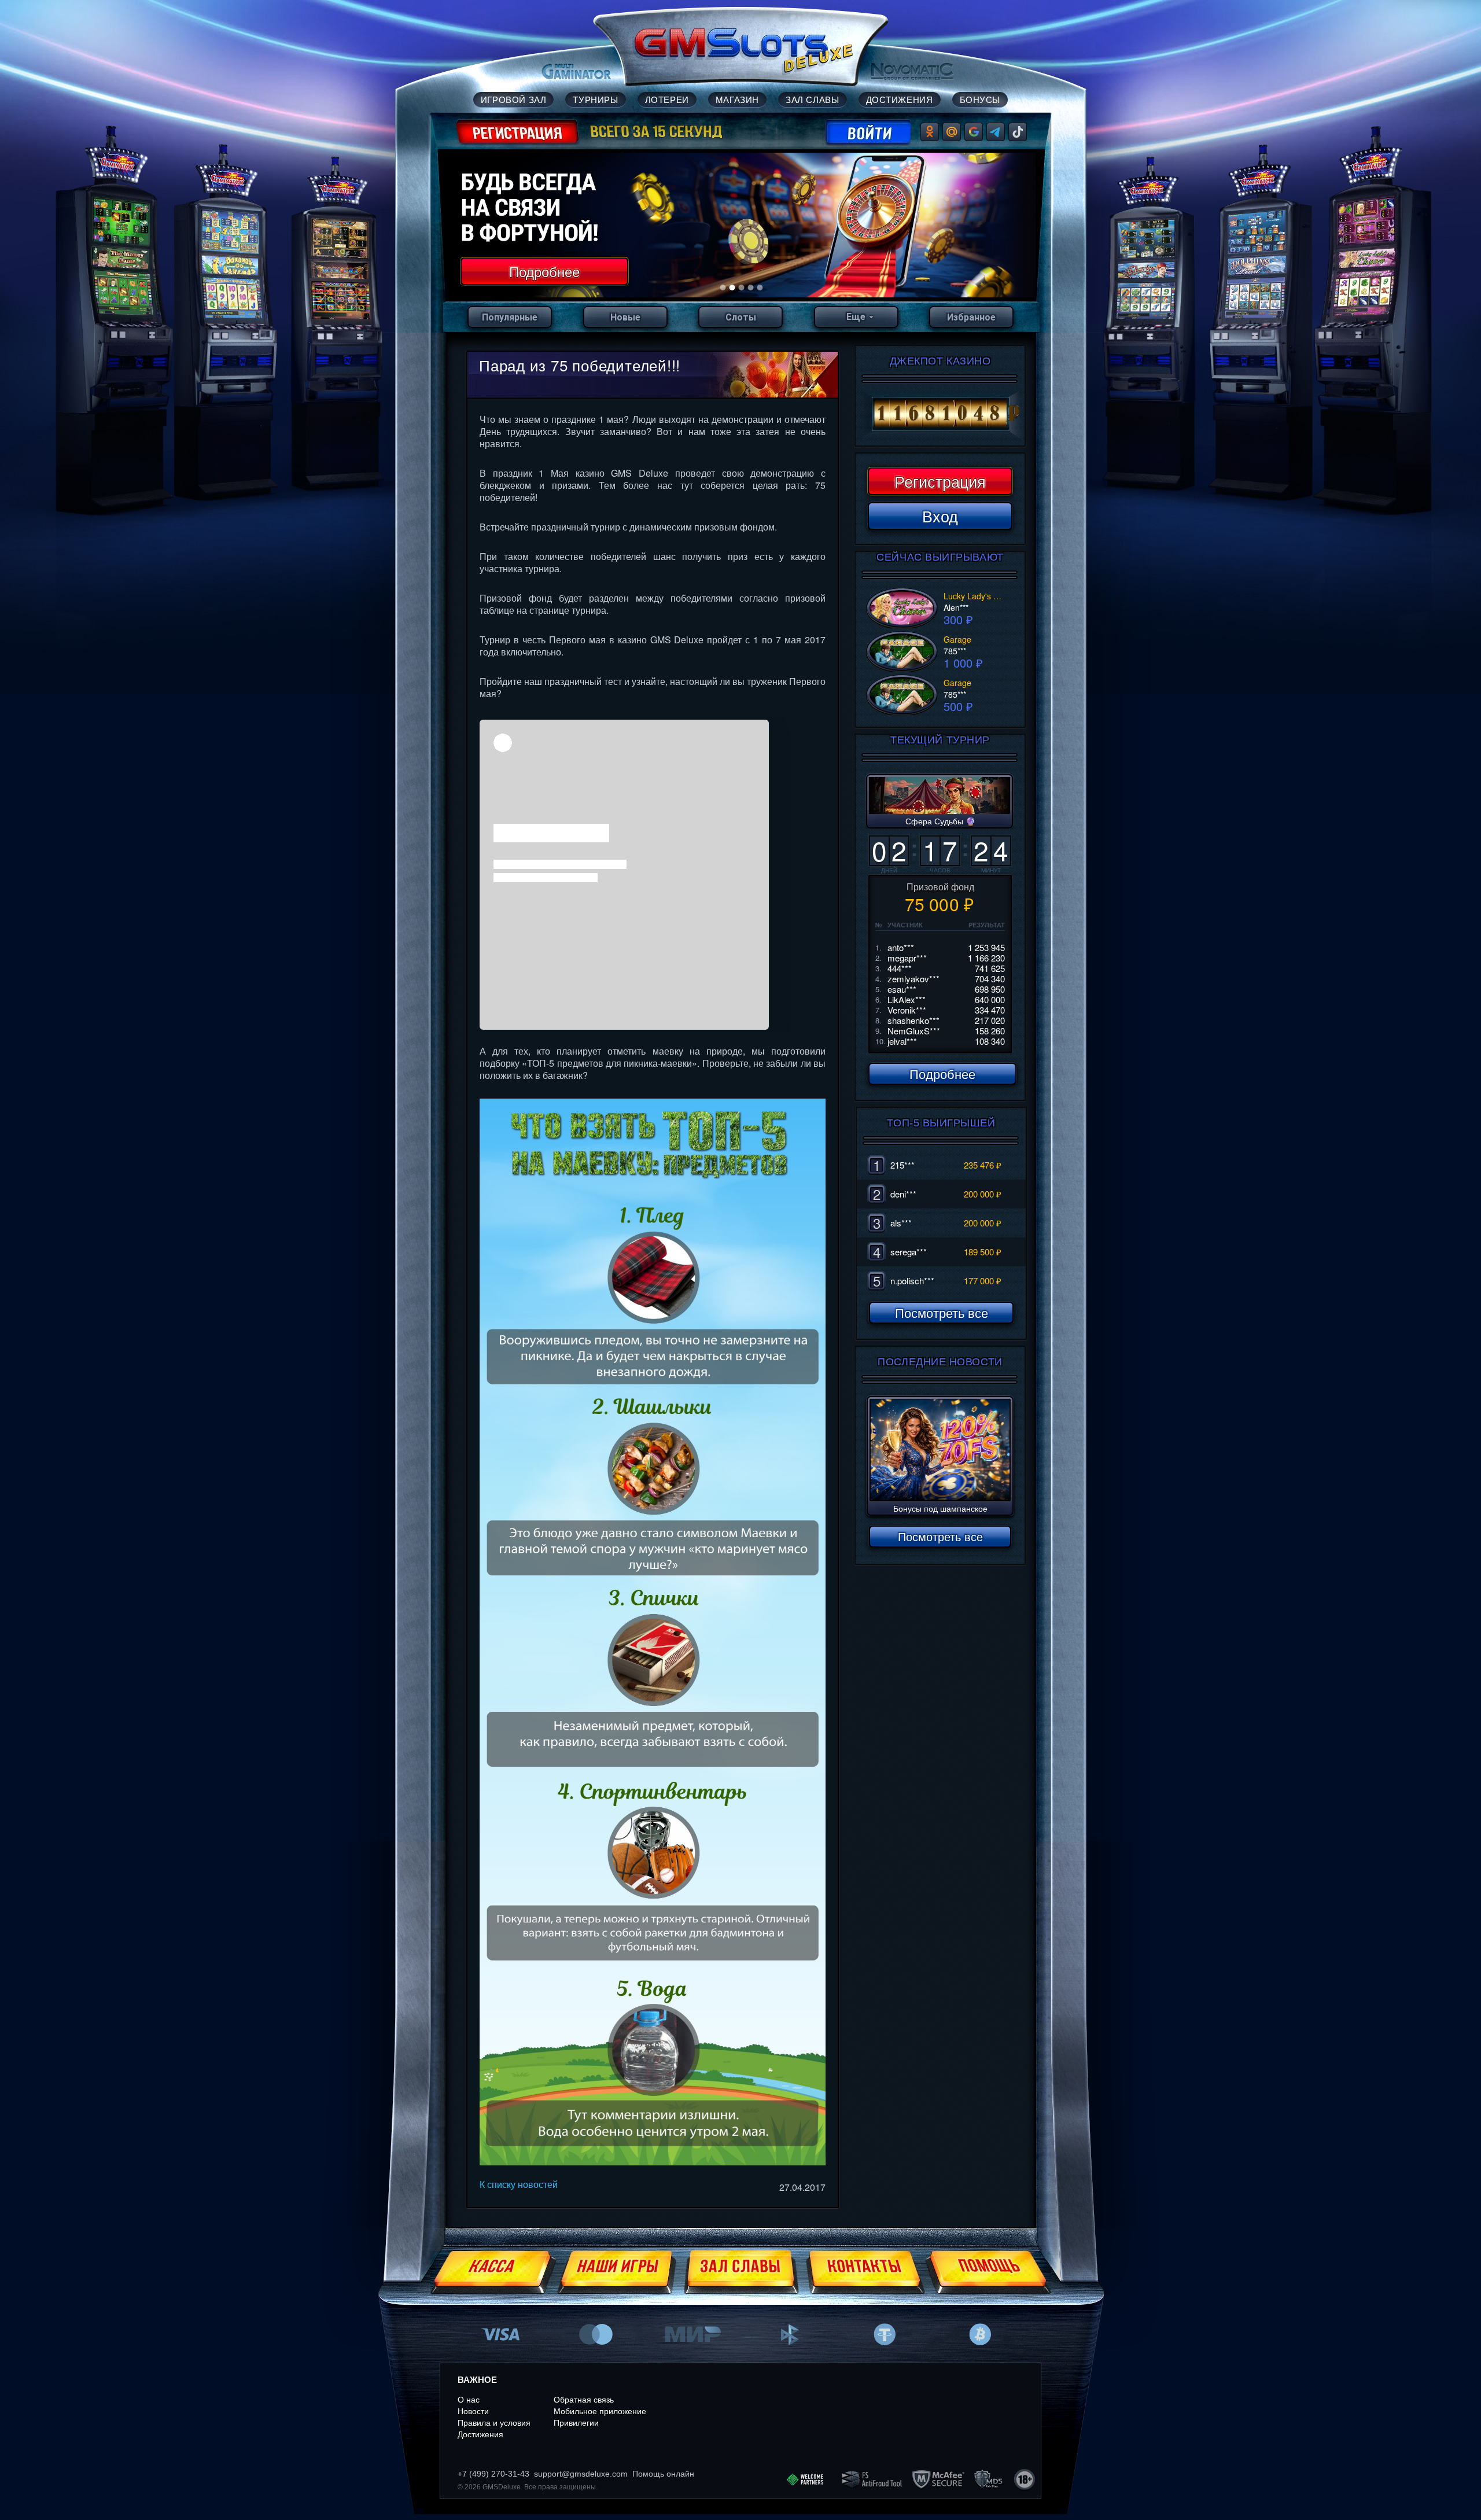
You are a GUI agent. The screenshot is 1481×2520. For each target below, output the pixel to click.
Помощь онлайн (663, 2474)
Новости (473, 2411)
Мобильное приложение (600, 2411)
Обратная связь (584, 2400)
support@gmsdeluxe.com (581, 2474)
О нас (469, 2400)
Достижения (480, 2434)
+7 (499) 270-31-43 (493, 2474)
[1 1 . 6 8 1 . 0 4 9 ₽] (940, 414)
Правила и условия (494, 2423)
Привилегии (576, 2423)
